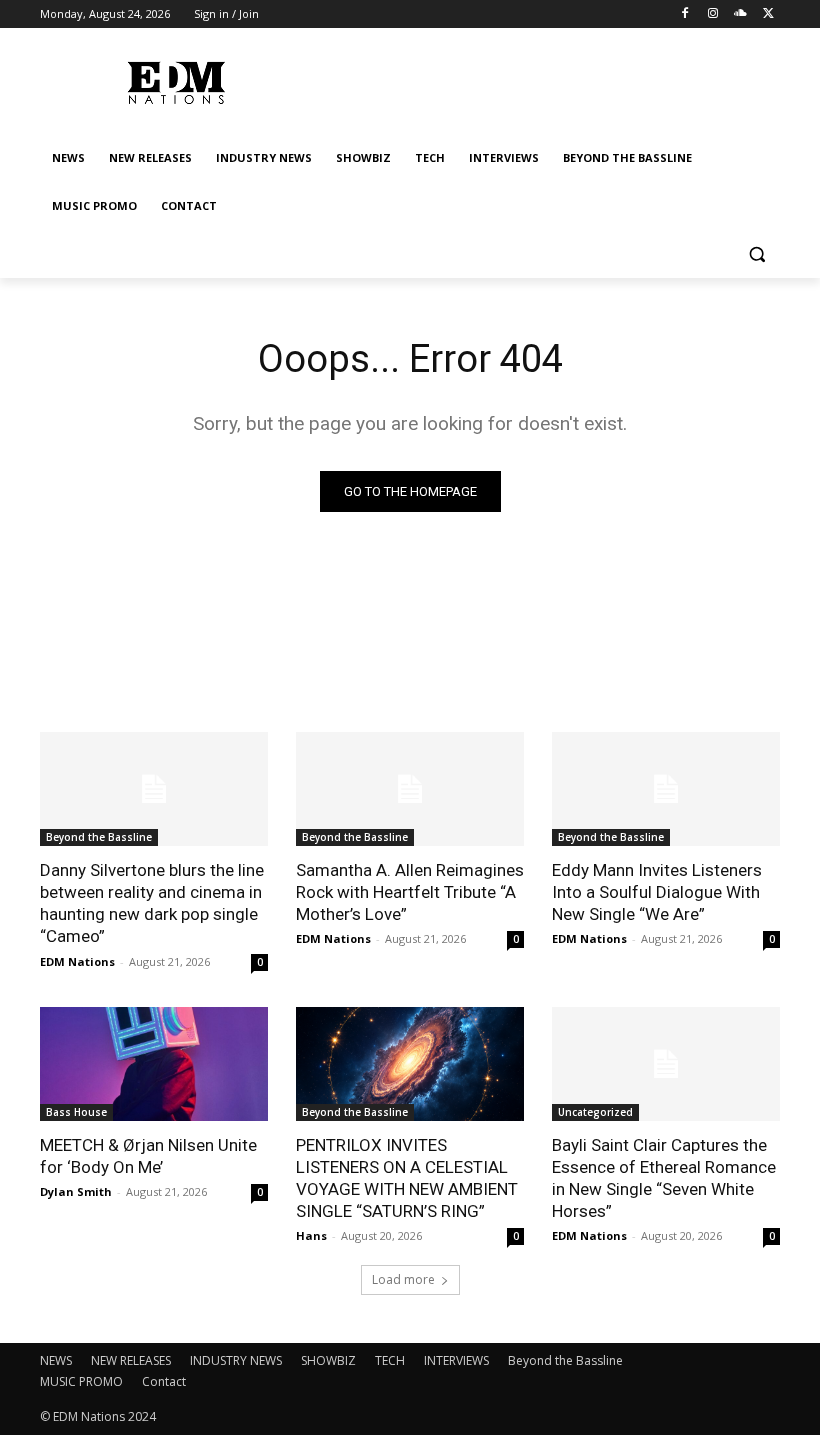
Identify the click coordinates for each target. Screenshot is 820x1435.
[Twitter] (768, 14)
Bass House (76, 1112)
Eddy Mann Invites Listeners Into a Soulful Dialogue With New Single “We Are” (657, 892)
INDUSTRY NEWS (236, 1360)
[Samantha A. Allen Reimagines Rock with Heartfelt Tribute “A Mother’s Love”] (410, 789)
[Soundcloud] (740, 14)
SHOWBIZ (328, 1360)
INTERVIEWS (456, 1360)
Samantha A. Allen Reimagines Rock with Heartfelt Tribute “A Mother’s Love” (410, 892)
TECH (390, 1360)
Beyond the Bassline (99, 837)
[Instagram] (713, 14)
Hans (311, 1235)
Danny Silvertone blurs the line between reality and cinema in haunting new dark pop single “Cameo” (152, 903)
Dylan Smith (76, 1191)
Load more (403, 1279)
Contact (164, 1381)
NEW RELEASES (131, 1360)
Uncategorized (595, 1112)
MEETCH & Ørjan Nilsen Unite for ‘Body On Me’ (148, 1156)
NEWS (56, 1360)
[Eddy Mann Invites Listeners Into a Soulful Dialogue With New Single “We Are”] (666, 789)
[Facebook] (685, 14)
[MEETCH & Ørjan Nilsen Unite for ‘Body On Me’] (154, 1064)
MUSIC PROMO (81, 1381)
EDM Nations (77, 961)
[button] (756, 254)
